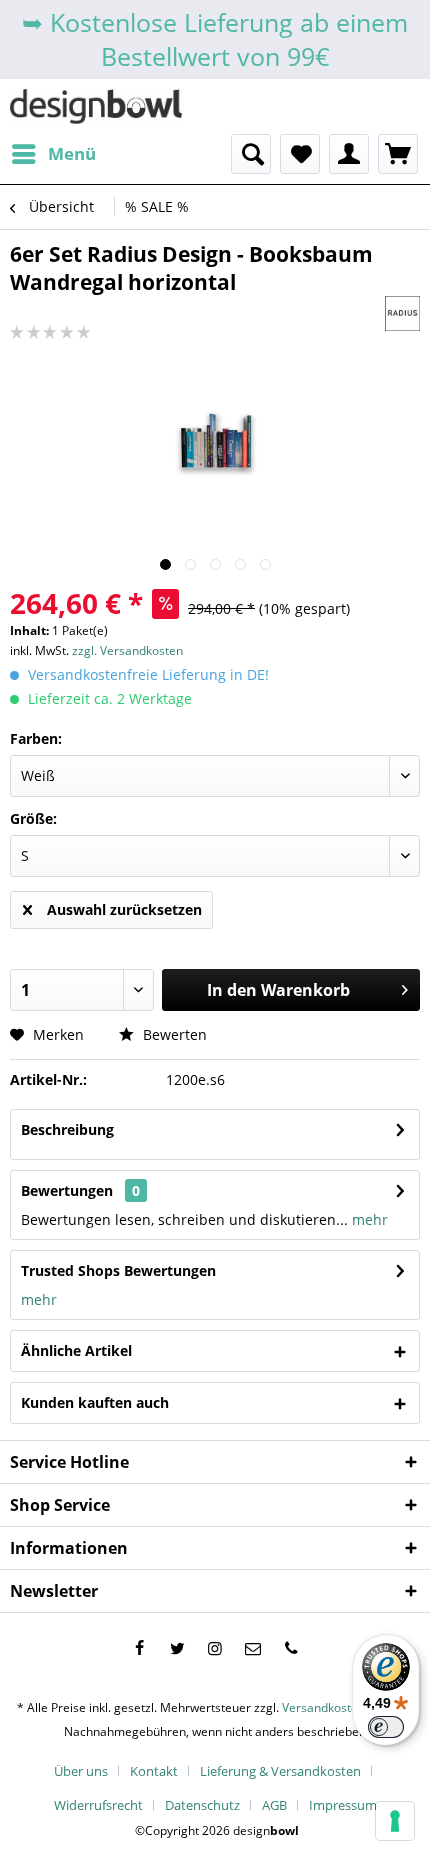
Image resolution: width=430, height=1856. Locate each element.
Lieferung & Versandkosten (280, 1771)
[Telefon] (291, 1648)
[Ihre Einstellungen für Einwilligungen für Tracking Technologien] (395, 1821)
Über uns (81, 1771)
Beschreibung (67, 1129)
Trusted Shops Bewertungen (118, 1270)
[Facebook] (139, 1648)
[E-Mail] (253, 1648)
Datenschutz (202, 1805)
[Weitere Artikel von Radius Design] (402, 313)
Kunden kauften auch (95, 1402)
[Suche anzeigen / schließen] (251, 154)
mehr (368, 1219)
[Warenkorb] (398, 154)
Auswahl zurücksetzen (124, 909)
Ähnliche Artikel (76, 1350)
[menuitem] (53, 154)
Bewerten (173, 1034)
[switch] (386, 1727)
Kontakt (154, 1771)
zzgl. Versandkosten (127, 650)
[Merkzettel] (300, 154)
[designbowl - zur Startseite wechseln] (96, 106)
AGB (274, 1805)
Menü (72, 153)
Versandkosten (323, 1707)
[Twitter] (177, 1648)
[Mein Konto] (349, 154)
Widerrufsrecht (98, 1805)
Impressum (343, 1805)
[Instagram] (215, 1648)
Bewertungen (67, 1190)
